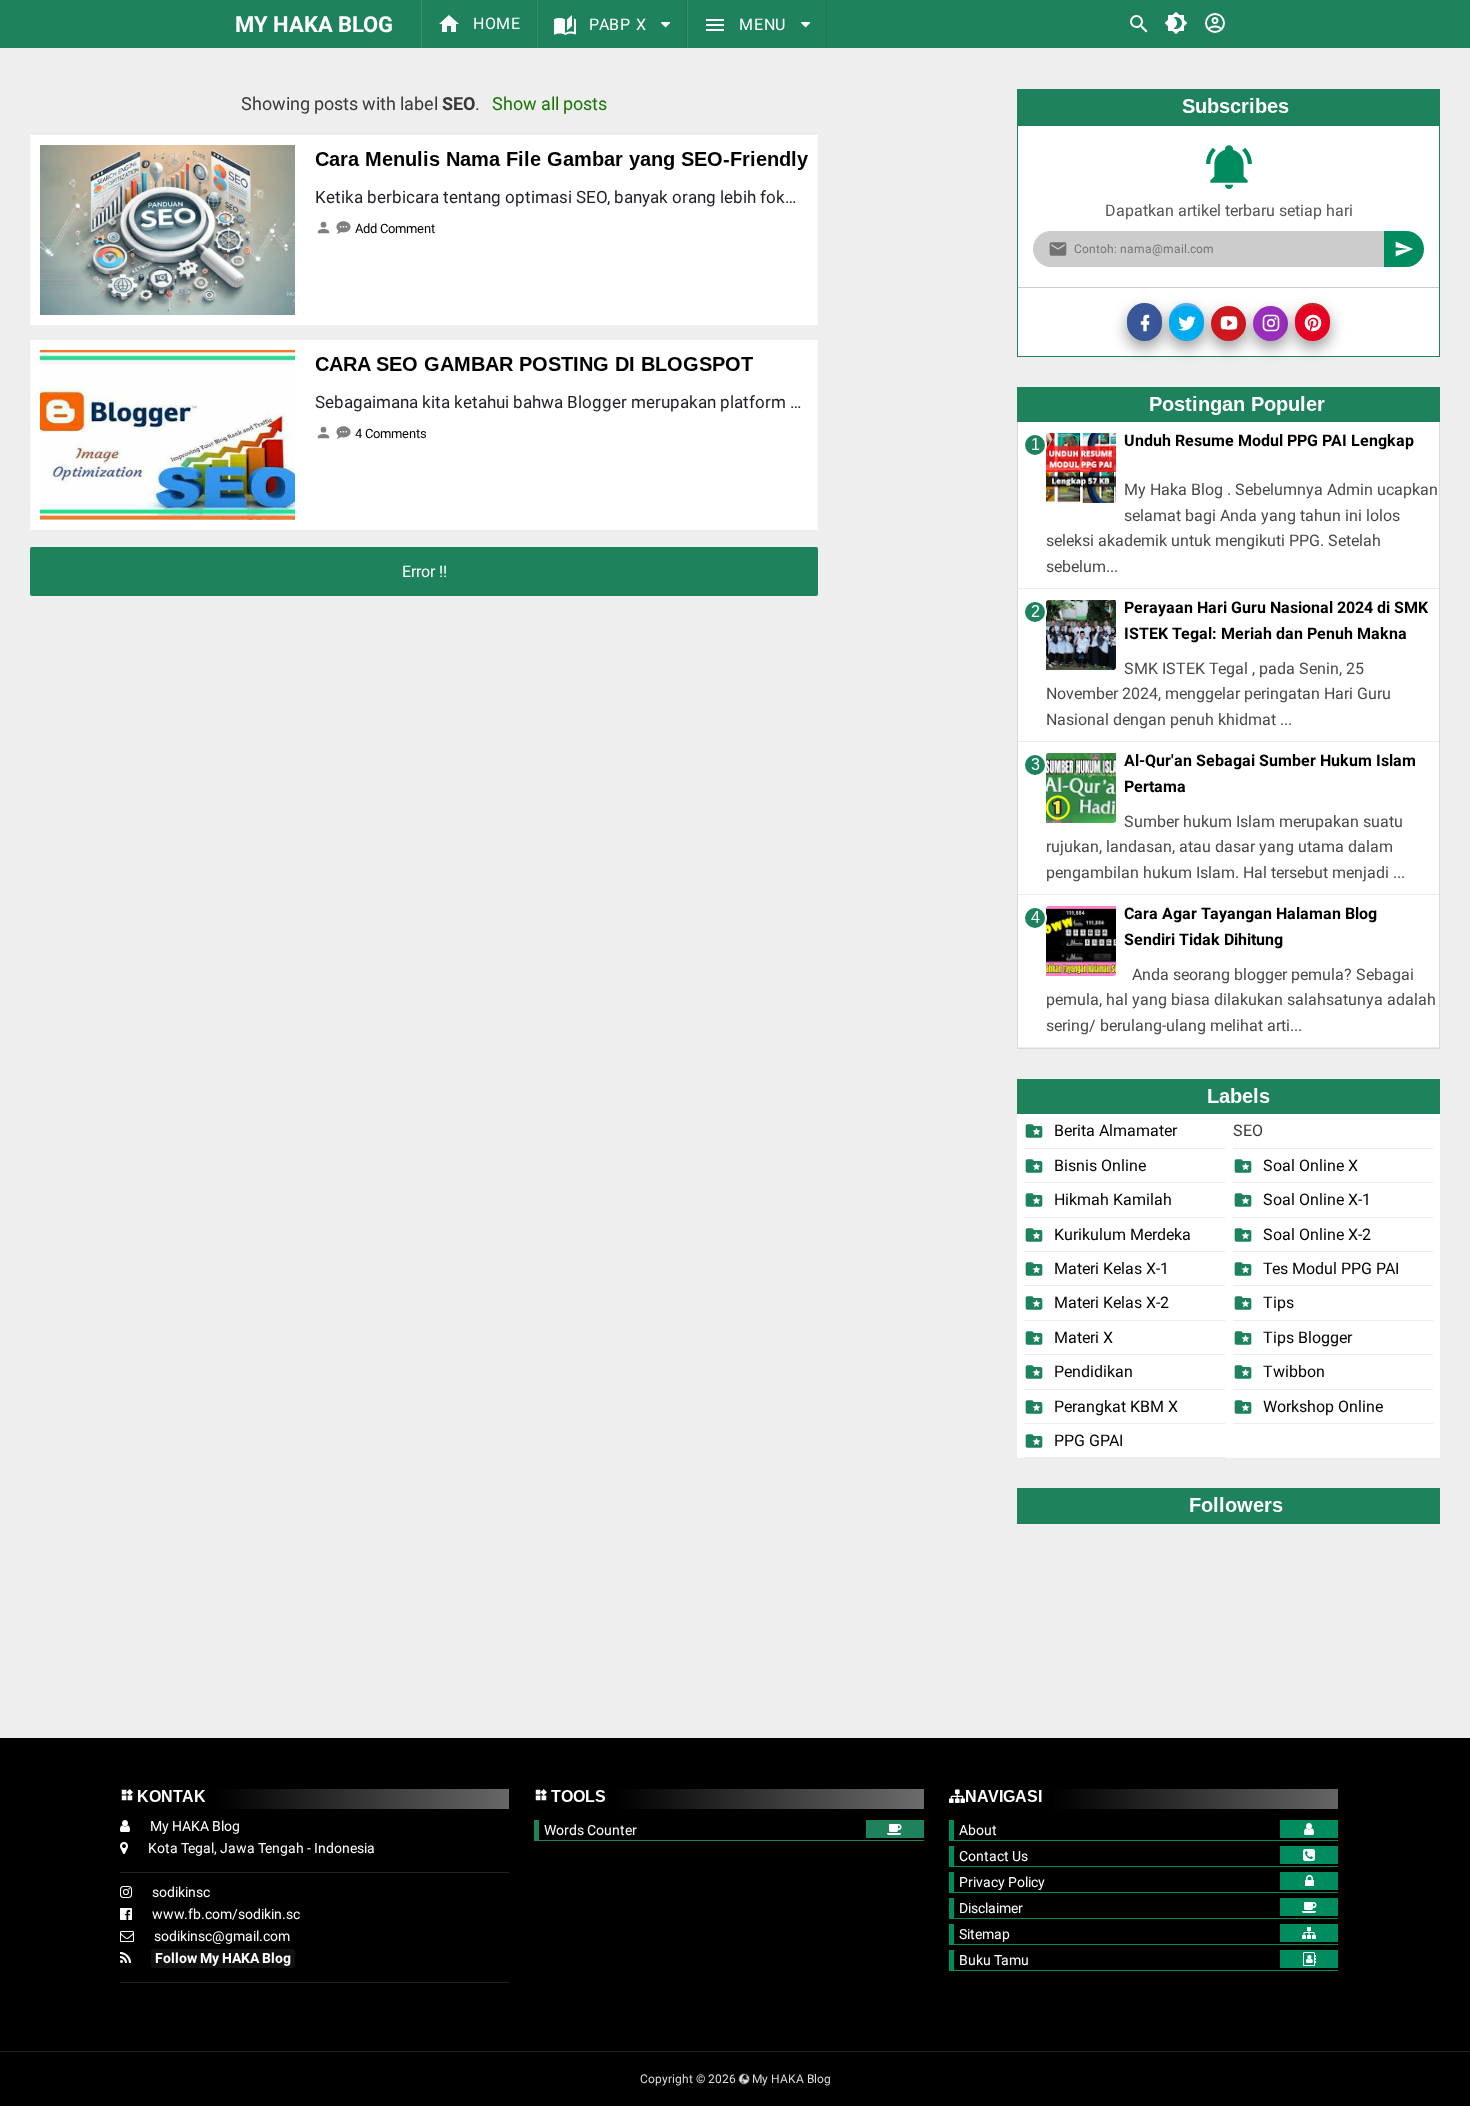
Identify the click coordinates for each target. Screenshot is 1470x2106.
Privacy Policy (1002, 1882)
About (978, 1830)
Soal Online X (1310, 1165)
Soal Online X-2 (1317, 1234)
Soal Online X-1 (1317, 1199)
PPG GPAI (1088, 1440)
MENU (762, 24)
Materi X (1083, 1337)
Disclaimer (991, 1908)
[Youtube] (1228, 323)
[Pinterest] (1312, 322)
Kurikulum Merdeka (1122, 1234)
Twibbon (1294, 1371)
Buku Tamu (994, 1960)
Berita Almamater (1115, 1130)
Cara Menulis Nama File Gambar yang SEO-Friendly (561, 159)
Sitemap (984, 1934)
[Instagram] (1270, 323)
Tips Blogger (1307, 1337)
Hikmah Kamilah (1113, 1199)
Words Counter (590, 1830)
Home (494, 23)
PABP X (617, 24)
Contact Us (993, 1856)
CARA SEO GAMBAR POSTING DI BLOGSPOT (534, 364)
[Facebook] (1144, 322)
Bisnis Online (1100, 1165)
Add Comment (395, 228)
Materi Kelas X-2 (1111, 1302)
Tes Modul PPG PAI (1331, 1268)
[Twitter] (1186, 322)
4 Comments (391, 433)
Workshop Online (1323, 1406)
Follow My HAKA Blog (223, 1958)
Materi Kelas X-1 (1111, 1268)
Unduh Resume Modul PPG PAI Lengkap (1269, 440)
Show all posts (549, 104)
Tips (1278, 1302)
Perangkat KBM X (1116, 1406)
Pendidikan (1093, 1371)
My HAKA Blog (314, 24)
